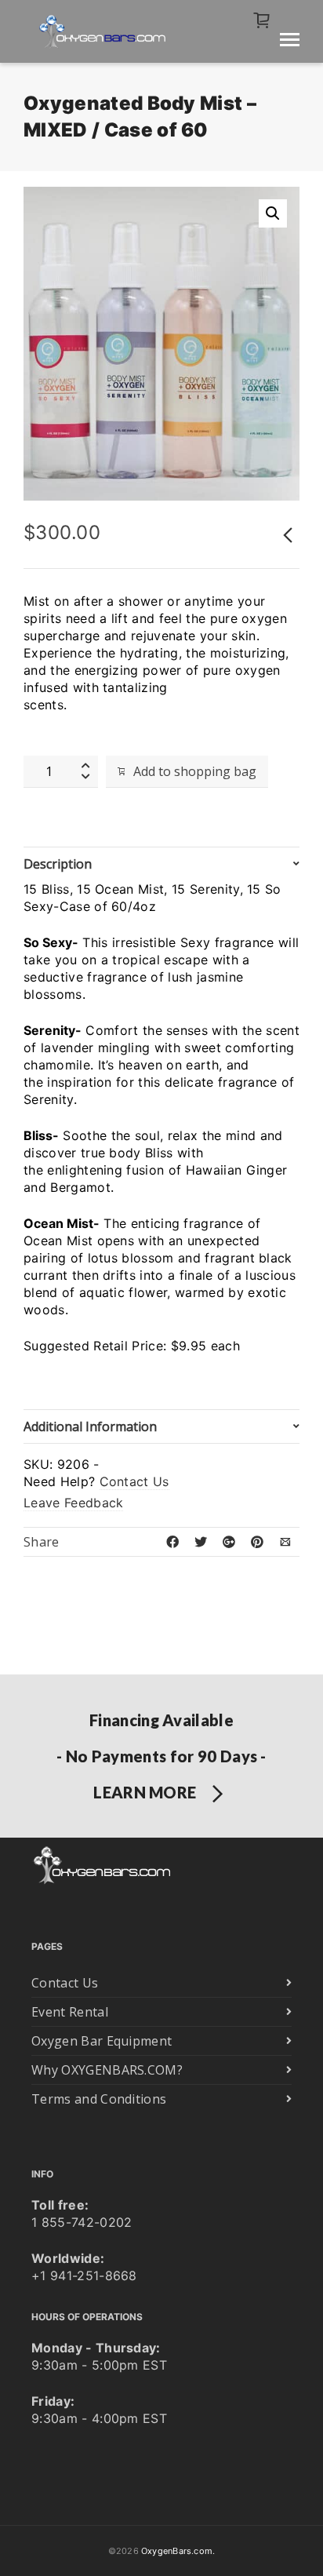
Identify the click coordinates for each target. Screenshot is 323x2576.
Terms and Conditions (99, 2099)
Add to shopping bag (195, 771)
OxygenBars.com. (178, 2551)
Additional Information (90, 1426)
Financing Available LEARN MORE (161, 1756)
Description (58, 864)
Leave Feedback (73, 1503)
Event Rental (70, 2012)
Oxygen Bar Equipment (102, 2041)
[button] (273, 213)
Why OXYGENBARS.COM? (107, 2070)
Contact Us (134, 1481)
